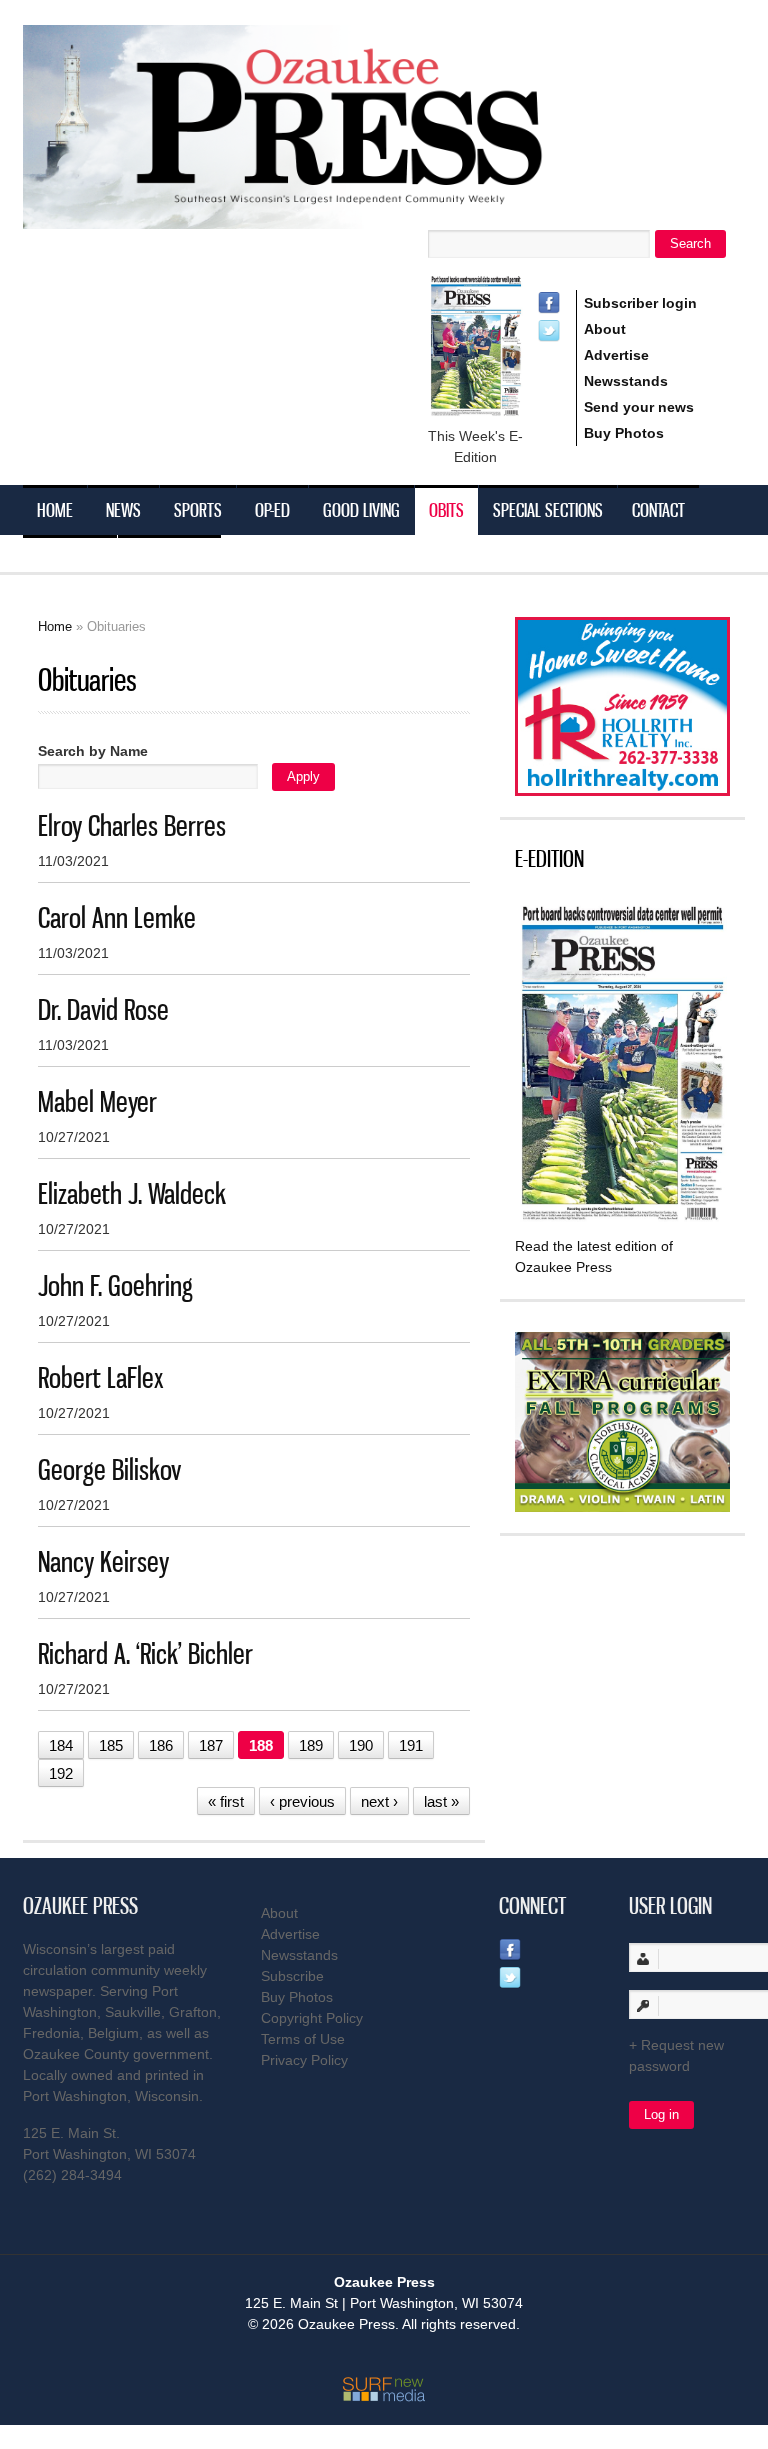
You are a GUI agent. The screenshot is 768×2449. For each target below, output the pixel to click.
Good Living (361, 510)
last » (441, 1801)
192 (61, 1773)
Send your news (639, 407)
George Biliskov (109, 1469)
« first (226, 1801)
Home (55, 510)
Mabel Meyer (97, 1101)
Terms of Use (303, 2039)
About (605, 329)
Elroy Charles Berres (132, 825)
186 (161, 1745)
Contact (658, 510)
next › (379, 1801)
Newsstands (626, 381)
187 (211, 1745)
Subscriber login (640, 303)
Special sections (548, 510)
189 (311, 1745)
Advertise (616, 355)
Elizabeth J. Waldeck (132, 1193)
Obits (446, 510)
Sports (198, 510)
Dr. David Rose (103, 1009)
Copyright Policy (312, 2018)
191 (411, 1745)
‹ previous (302, 1801)
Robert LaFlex (101, 1377)
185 (111, 1745)
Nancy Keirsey (103, 1561)
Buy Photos (624, 433)
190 (361, 1745)
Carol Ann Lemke (117, 917)
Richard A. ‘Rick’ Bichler (145, 1653)
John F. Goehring (115, 1285)
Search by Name (93, 751)
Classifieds (169, 560)
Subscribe (70, 560)
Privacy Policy (304, 2060)
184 (61, 1745)
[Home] (323, 216)
